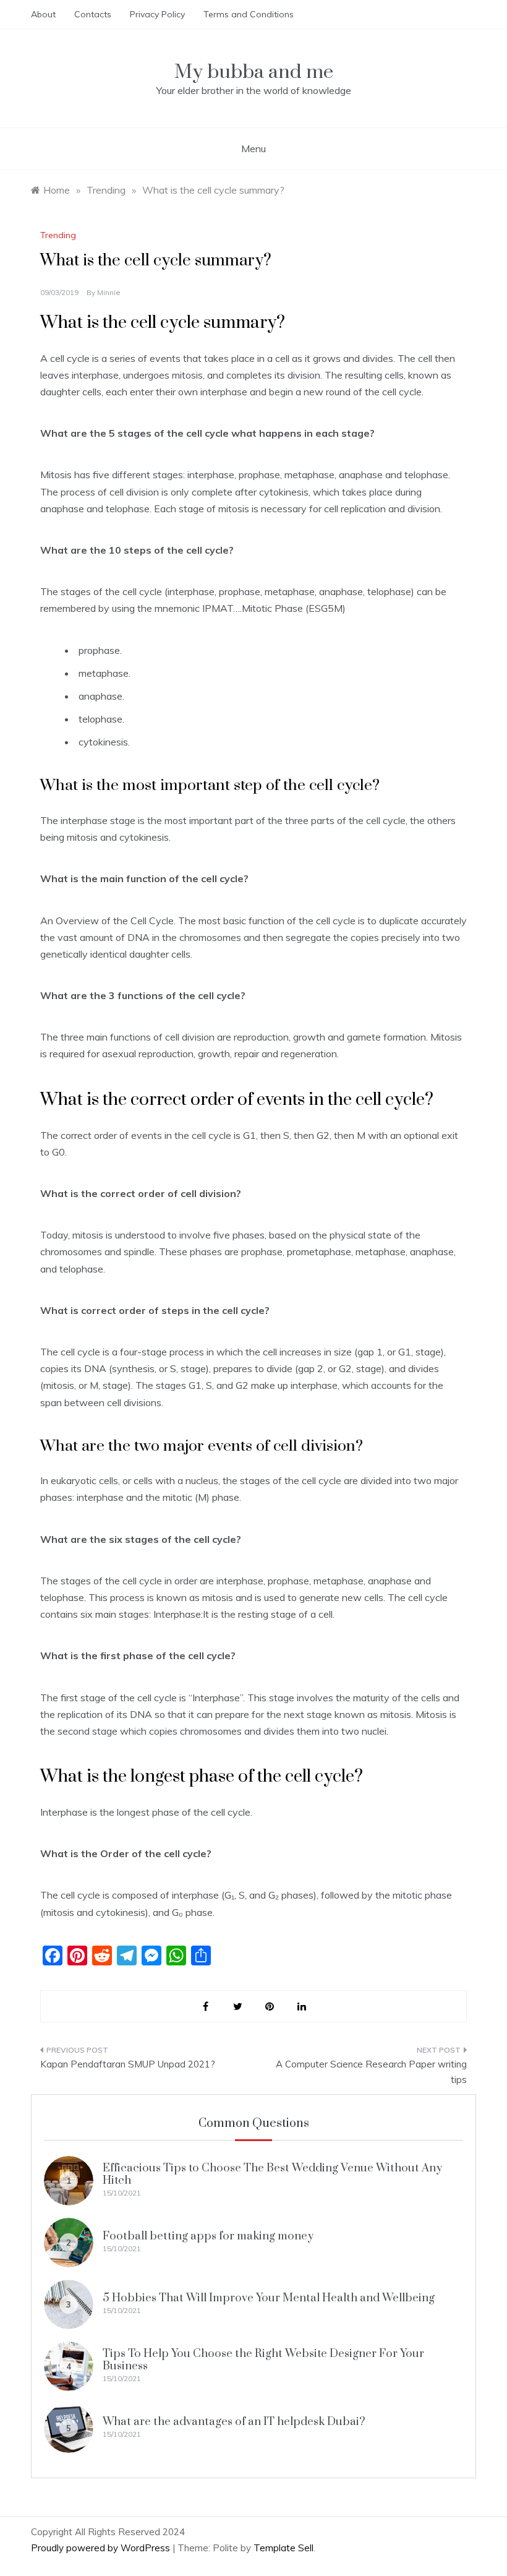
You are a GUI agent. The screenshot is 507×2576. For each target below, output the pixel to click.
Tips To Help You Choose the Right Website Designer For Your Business (263, 2360)
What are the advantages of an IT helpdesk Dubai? (234, 2422)
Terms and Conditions (249, 14)
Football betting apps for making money (208, 2236)
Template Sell (283, 2548)
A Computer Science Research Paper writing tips (371, 2072)
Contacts (93, 14)
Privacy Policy (157, 14)
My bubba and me (254, 72)
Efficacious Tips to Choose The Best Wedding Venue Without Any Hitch (272, 2174)
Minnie (109, 292)
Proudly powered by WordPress (102, 2548)
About (43, 14)
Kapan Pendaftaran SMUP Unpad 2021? (128, 2064)
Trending (58, 235)
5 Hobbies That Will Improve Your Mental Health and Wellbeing (269, 2298)
